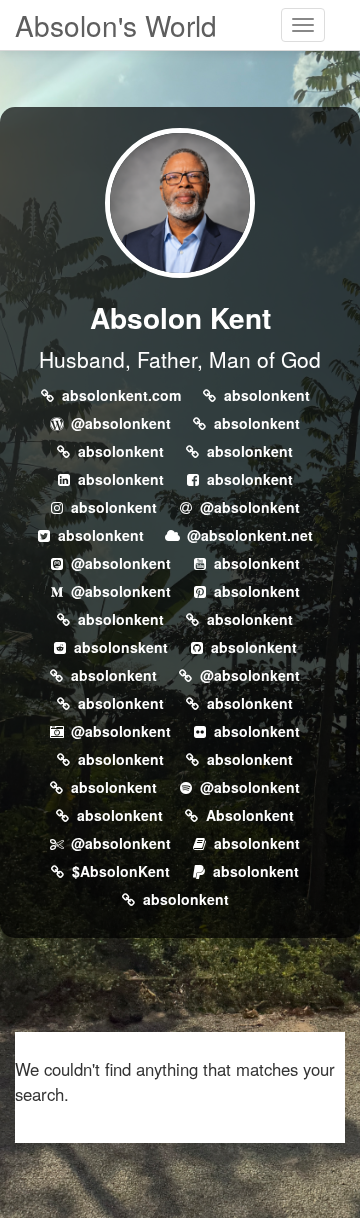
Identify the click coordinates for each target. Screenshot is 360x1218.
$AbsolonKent (121, 871)
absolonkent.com (121, 395)
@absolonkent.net (250, 535)
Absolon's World (116, 25)
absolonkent (267, 395)
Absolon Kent (180, 317)
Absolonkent (250, 815)
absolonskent (121, 647)
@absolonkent (121, 423)
